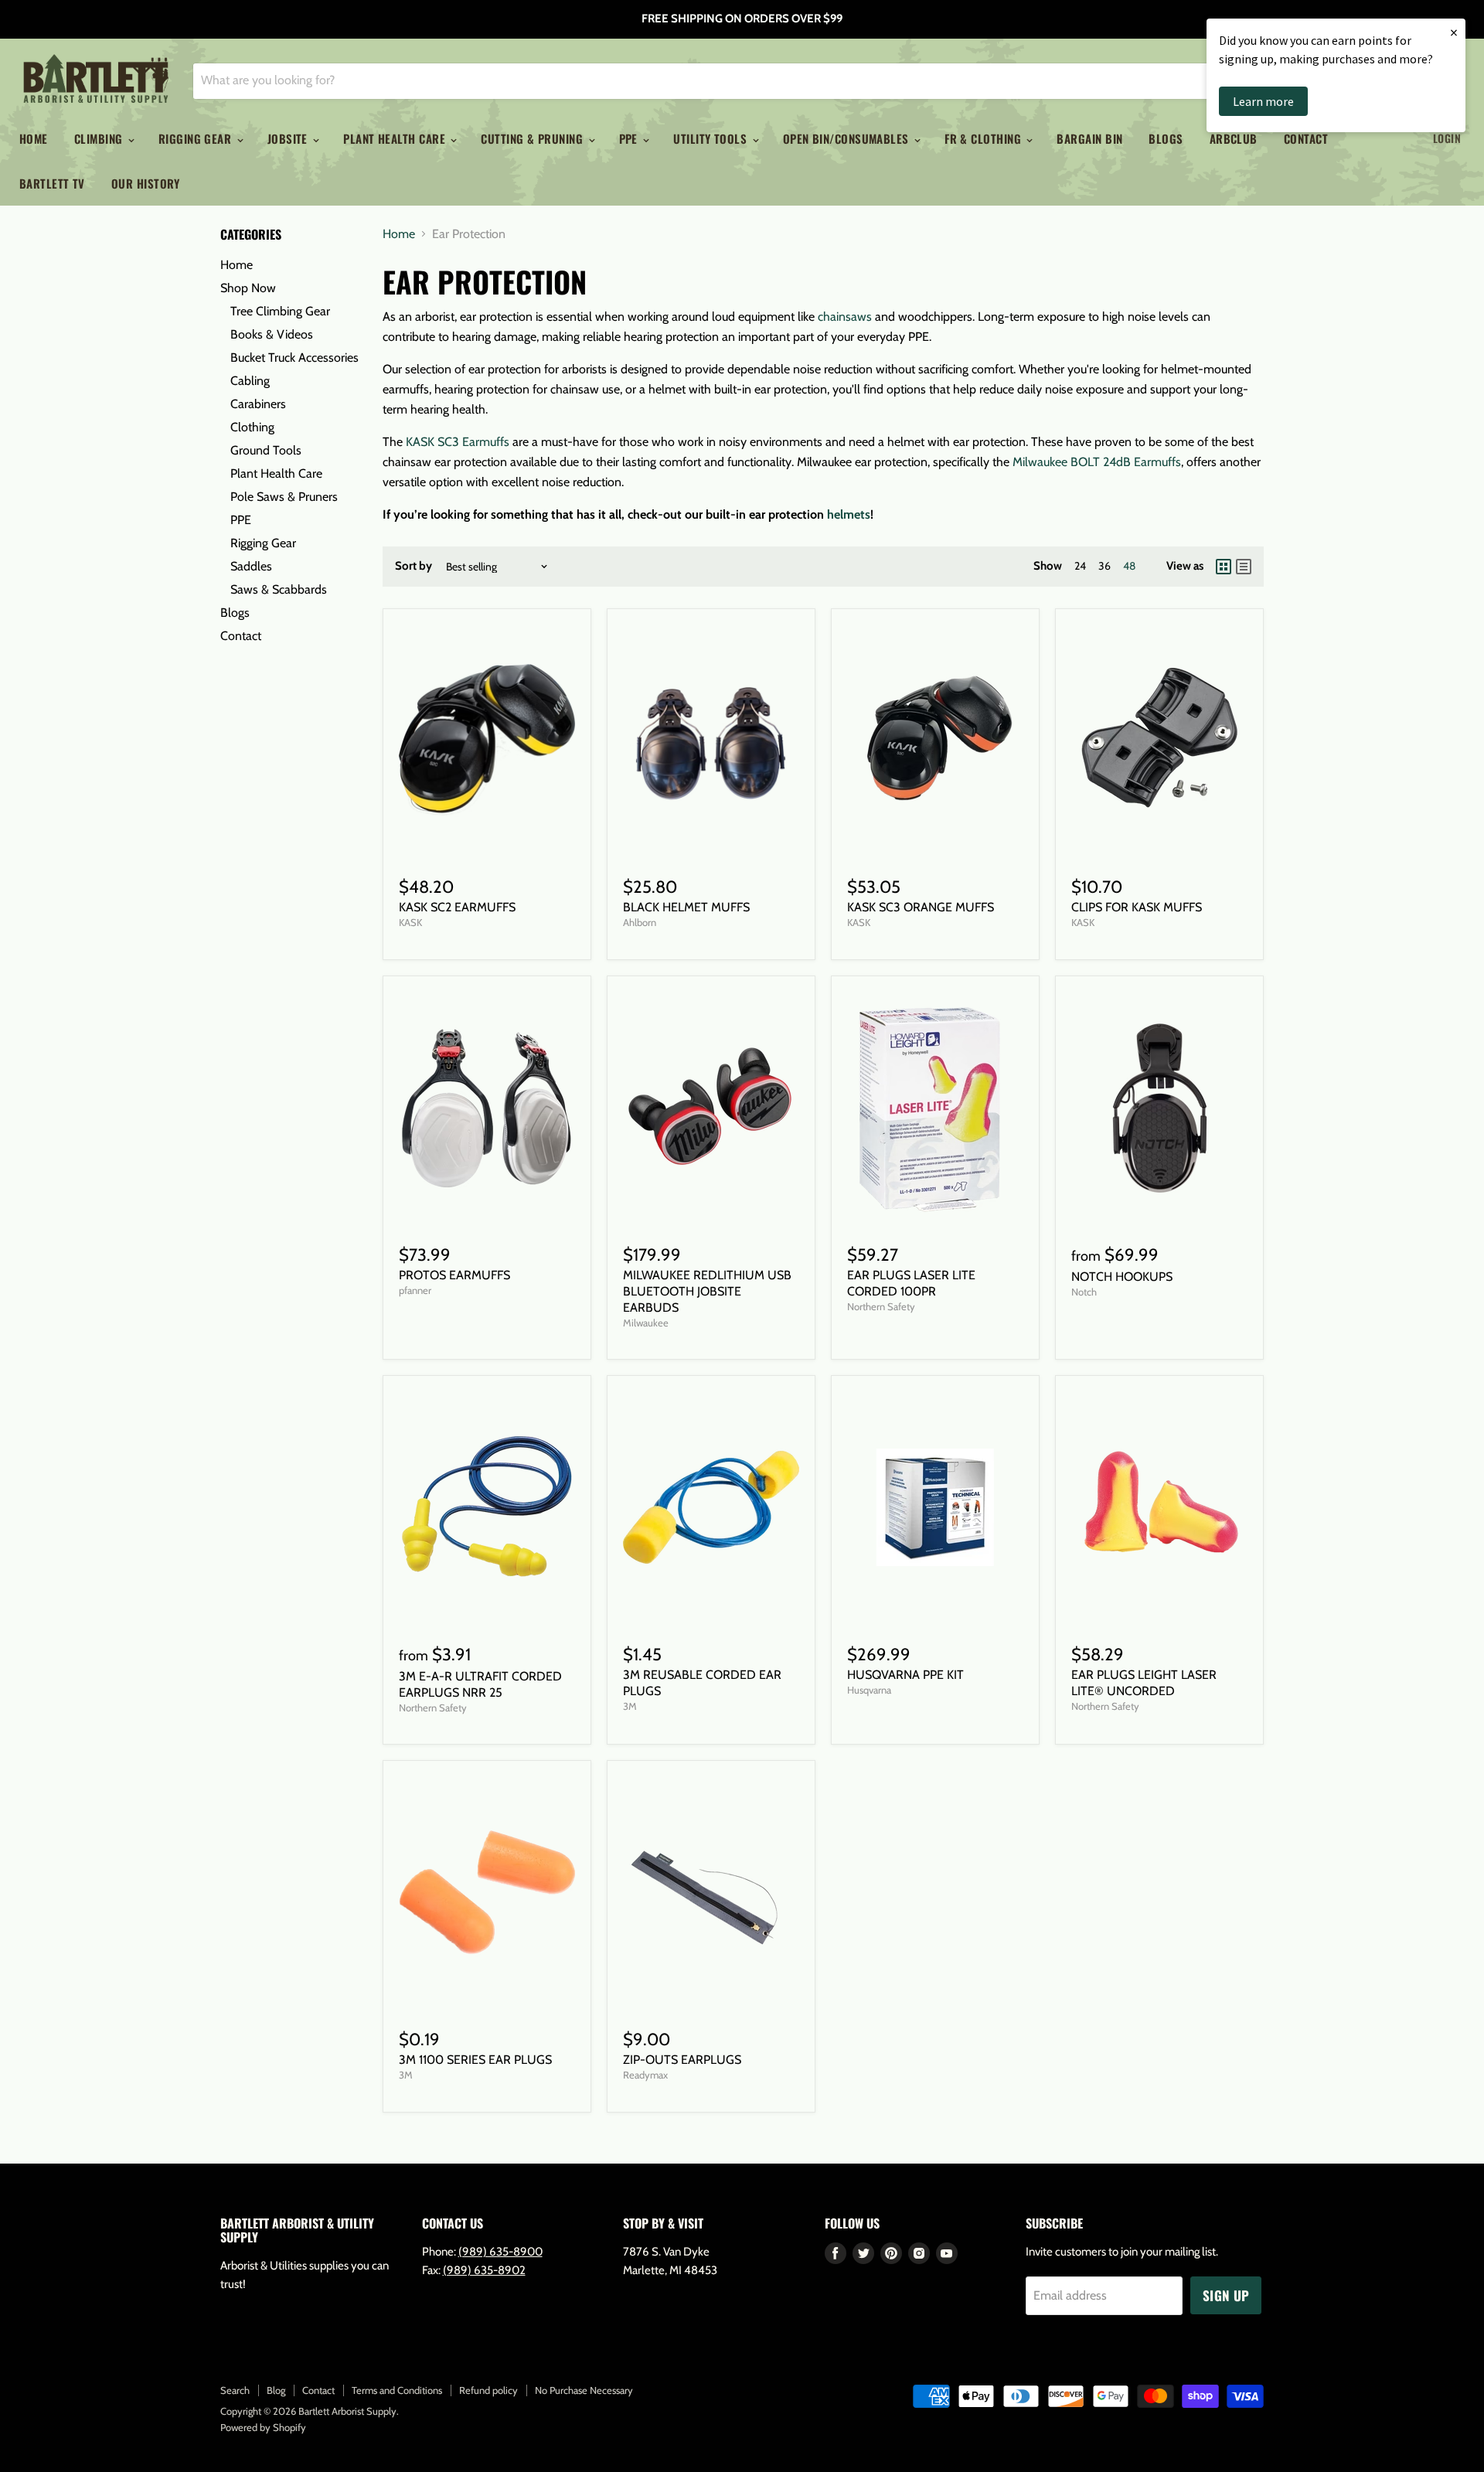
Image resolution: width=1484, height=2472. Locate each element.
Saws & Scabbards (279, 589)
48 (1129, 566)
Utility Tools (711, 138)
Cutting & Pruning (533, 138)
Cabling (250, 381)
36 (1104, 566)
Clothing (252, 427)
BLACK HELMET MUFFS (686, 907)
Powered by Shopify (263, 2427)
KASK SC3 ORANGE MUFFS (921, 907)
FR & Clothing (984, 138)
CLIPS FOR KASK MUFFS (1137, 907)
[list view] (1244, 567)
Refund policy (488, 2390)
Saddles (251, 566)
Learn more (1263, 101)
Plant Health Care (396, 138)
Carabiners (258, 404)
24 (1080, 566)
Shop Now (248, 288)
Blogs (1166, 138)
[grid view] (1224, 567)
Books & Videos (272, 334)
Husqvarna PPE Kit (905, 1675)
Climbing (100, 138)
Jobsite (289, 138)
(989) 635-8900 (500, 2252)
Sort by (414, 566)
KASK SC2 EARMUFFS (457, 907)
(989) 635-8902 (484, 2270)
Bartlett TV (52, 183)
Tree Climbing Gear (280, 311)
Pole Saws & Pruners (284, 497)
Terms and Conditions (397, 2390)
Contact (241, 636)
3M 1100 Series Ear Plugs (475, 2060)
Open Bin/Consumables (848, 138)
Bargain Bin (1089, 138)
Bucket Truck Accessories (294, 358)
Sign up (1226, 2295)
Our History (146, 183)
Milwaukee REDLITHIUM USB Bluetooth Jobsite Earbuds (707, 1291)
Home (34, 138)
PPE (630, 138)
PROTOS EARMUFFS (454, 1275)
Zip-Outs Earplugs (682, 2060)
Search (235, 2390)
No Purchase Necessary (584, 2390)
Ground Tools (266, 450)
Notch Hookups (1122, 1277)
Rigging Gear (197, 138)
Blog (276, 2390)
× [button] (1454, 32)
